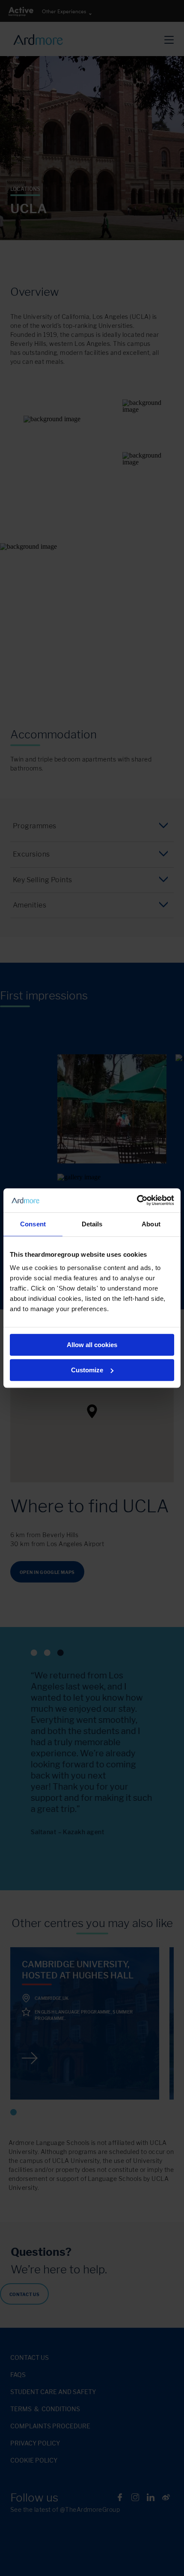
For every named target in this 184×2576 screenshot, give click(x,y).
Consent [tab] (33, 1224)
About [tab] (151, 1224)
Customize (87, 1370)
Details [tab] (92, 1224)
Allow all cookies (92, 1345)
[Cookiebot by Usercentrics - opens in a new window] (137, 1200)
